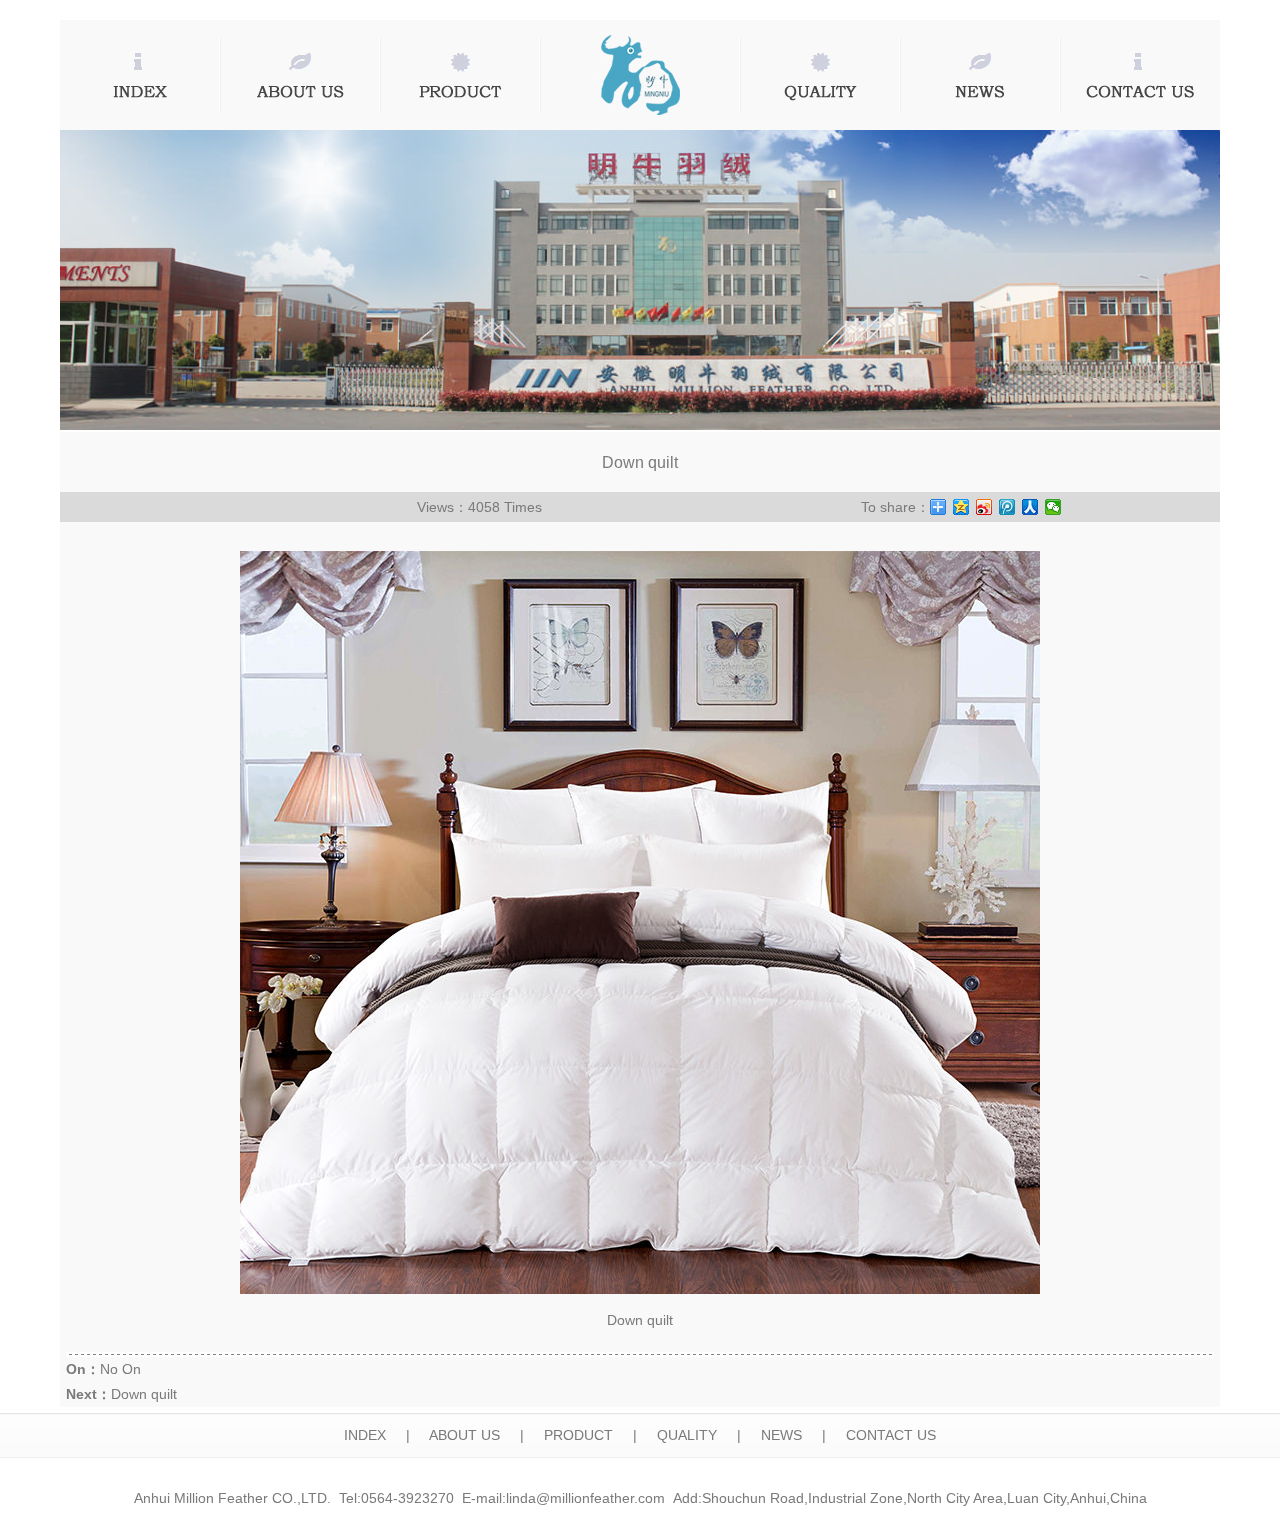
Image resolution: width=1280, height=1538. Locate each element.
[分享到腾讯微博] (1007, 507)
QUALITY (687, 1435)
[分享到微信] (1053, 507)
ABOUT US (464, 1435)
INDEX (365, 1435)
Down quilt (144, 1394)
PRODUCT (578, 1435)
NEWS (781, 1435)
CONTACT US (891, 1435)
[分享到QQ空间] (961, 507)
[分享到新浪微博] (984, 507)
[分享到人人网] (1030, 507)
